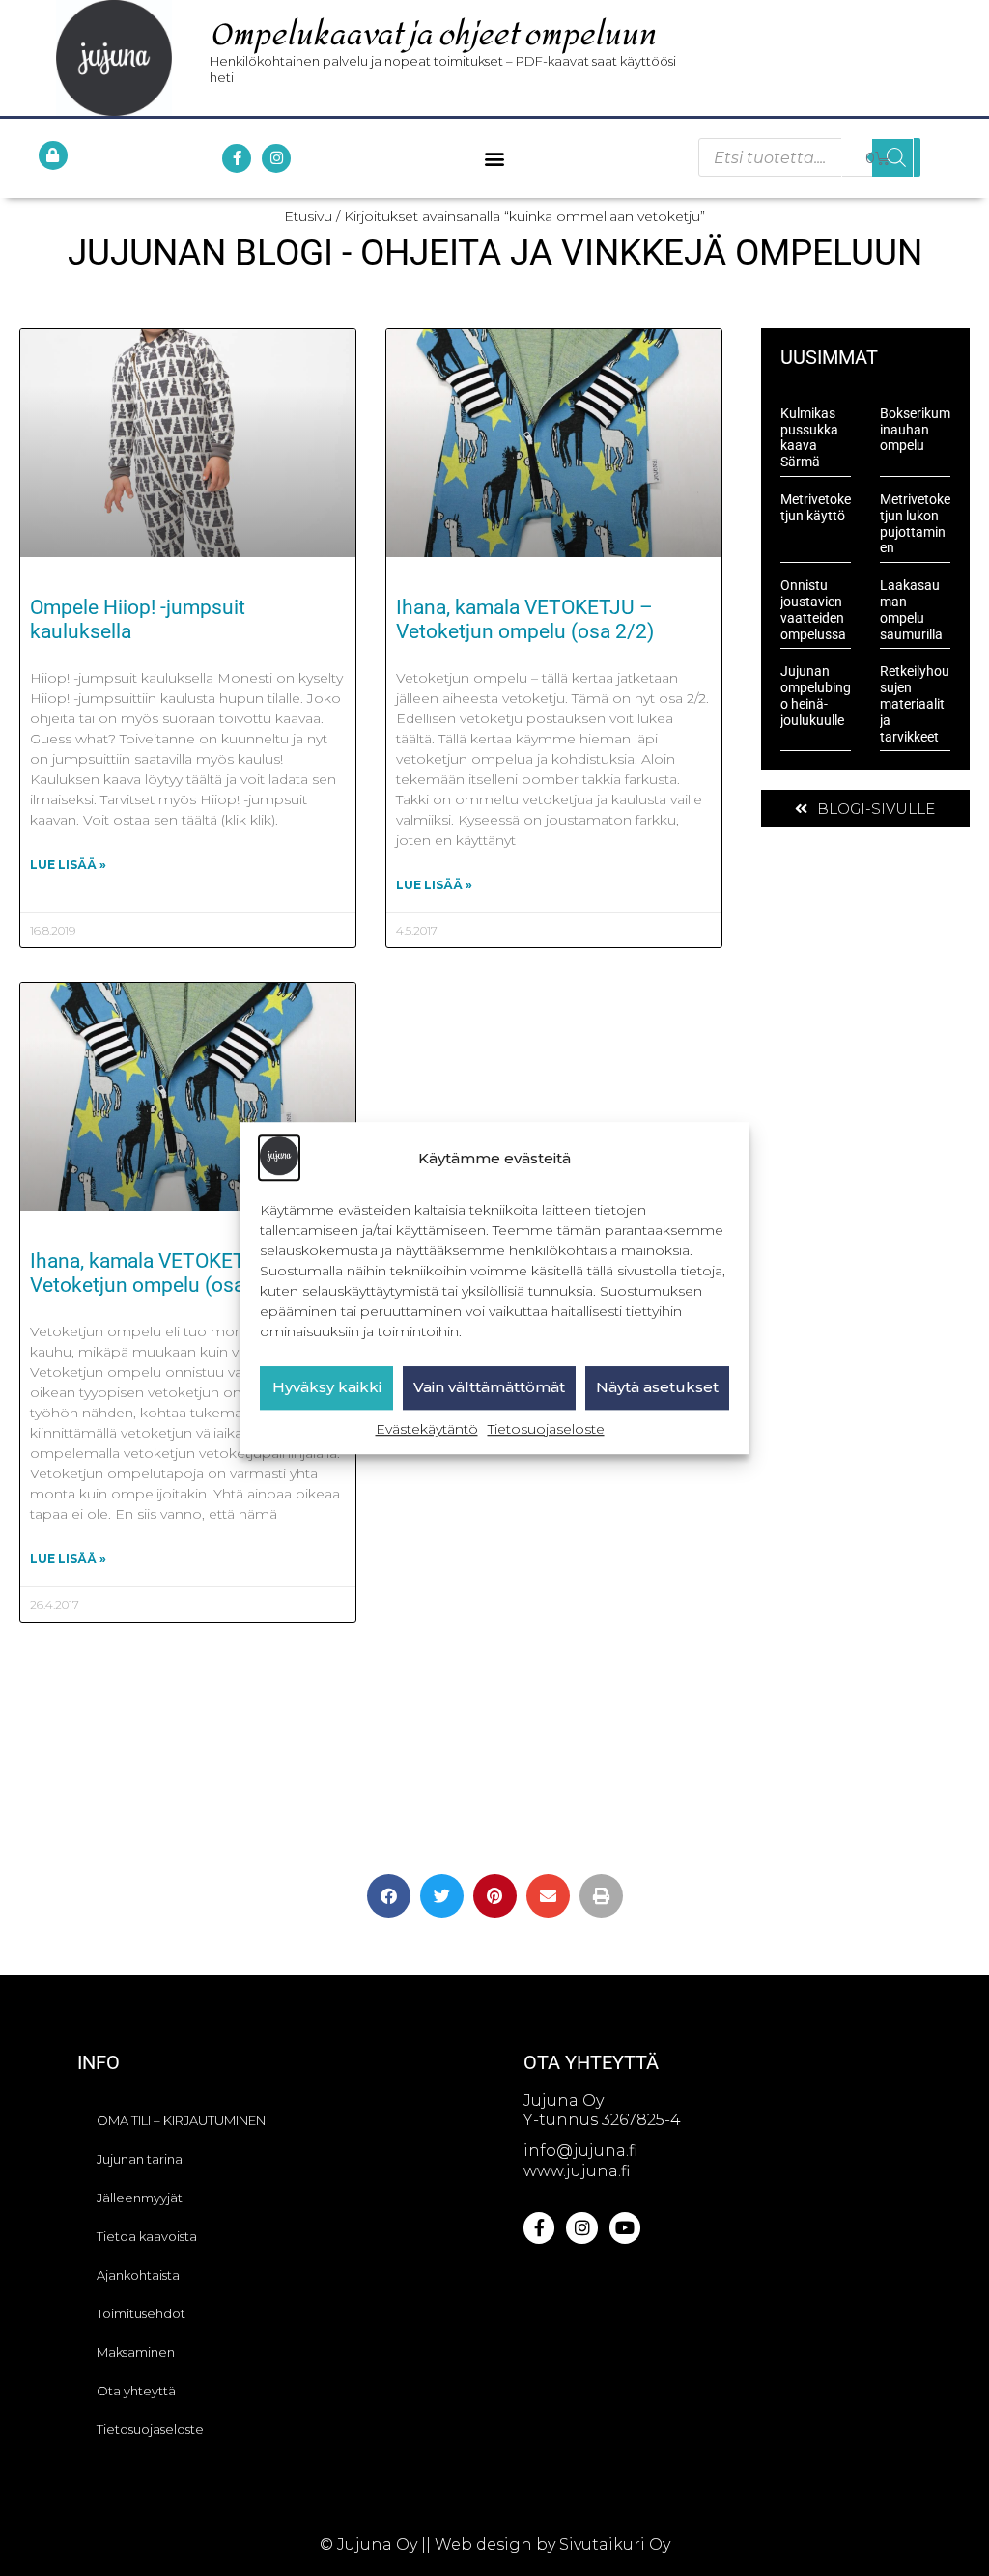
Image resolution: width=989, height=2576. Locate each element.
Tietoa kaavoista (147, 2236)
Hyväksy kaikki (327, 1388)
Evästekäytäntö (427, 1429)
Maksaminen (136, 2352)
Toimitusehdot (141, 2313)
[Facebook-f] (237, 158)
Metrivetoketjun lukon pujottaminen (915, 523)
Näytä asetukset (657, 1388)
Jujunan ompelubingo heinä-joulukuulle (816, 695)
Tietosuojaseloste (546, 1429)
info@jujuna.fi (580, 2151)
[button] (494, 158)
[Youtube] (625, 2227)
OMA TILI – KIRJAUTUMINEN (181, 2120)
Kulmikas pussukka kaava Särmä (809, 437)
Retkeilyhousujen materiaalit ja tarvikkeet (915, 703)
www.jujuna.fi (577, 2171)
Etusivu (308, 216)
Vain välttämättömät (489, 1388)
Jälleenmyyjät (140, 2198)
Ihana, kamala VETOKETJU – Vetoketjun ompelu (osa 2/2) (525, 619)
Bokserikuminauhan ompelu (915, 430)
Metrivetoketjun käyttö (816, 507)
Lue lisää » (68, 865)
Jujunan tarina (140, 2159)
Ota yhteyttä (136, 2391)
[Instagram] (276, 158)
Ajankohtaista (138, 2275)
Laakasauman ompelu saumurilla (911, 609)
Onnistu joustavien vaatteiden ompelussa (813, 609)
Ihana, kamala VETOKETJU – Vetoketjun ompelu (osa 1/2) (159, 1273)
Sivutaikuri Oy (615, 2545)
